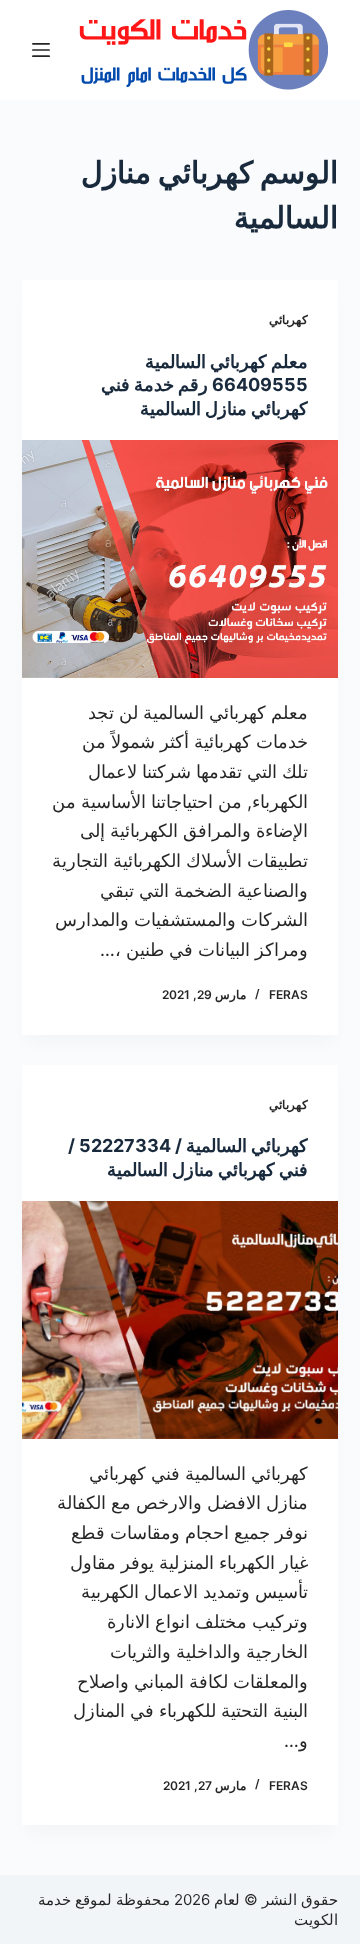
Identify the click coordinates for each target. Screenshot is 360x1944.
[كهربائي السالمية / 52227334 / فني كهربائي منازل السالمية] (180, 1320)
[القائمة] (41, 50)
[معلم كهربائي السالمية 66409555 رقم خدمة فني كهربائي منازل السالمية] (180, 559)
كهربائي (288, 319)
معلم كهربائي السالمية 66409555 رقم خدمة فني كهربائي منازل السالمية (204, 385)
